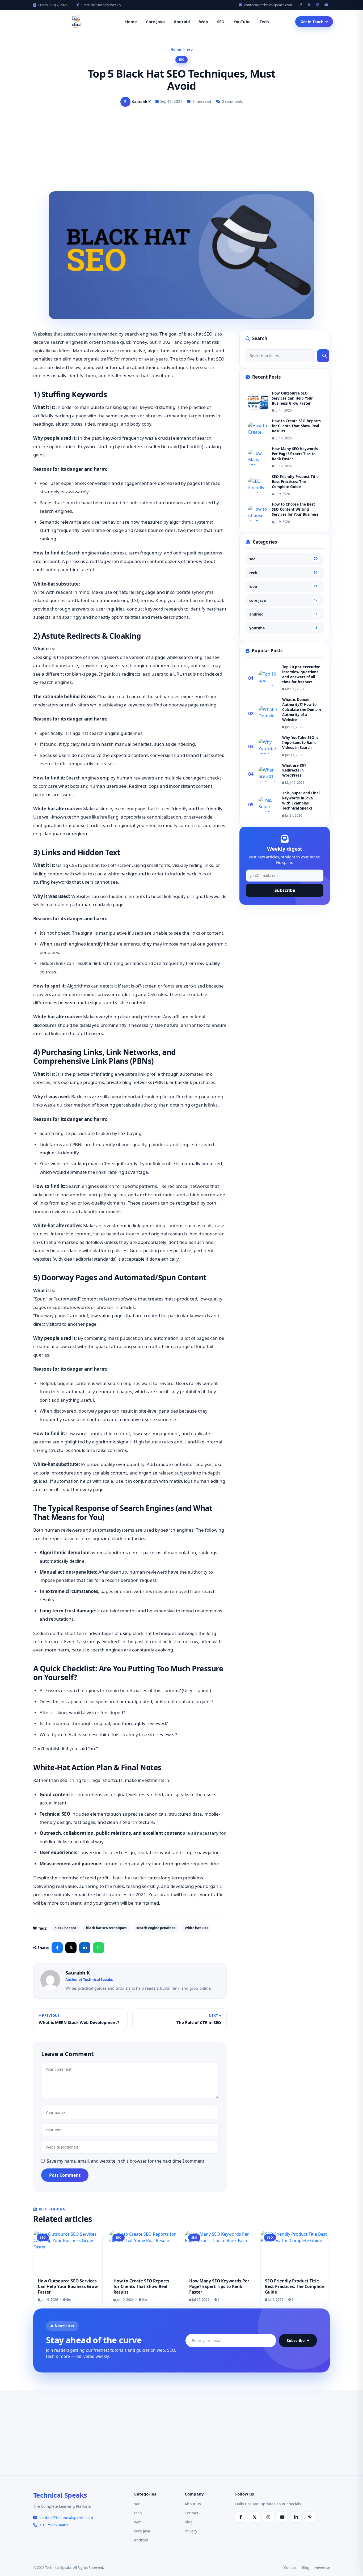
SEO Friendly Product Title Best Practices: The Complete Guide (295, 482)
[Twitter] (310, 5)
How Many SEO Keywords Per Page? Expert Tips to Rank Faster (295, 454)
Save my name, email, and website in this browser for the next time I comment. (126, 2161)
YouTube (242, 22)
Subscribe (285, 891)
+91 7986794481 (54, 2525)
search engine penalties (156, 1928)
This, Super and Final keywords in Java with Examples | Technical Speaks (301, 801)
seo (190, 49)
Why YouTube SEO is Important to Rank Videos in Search (300, 743)
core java (283, 600)
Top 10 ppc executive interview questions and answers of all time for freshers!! (301, 674)
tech (283, 573)
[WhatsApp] (99, 1948)
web (283, 586)
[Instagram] (318, 5)
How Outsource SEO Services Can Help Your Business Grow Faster (292, 398)
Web (204, 22)
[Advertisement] (181, 151)
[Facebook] (302, 5)
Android (182, 22)
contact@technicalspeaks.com (268, 5)
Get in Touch (312, 22)
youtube (283, 628)
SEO (221, 22)
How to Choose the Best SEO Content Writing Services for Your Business (295, 509)
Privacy (191, 2531)
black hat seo (65, 1928)
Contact (191, 2513)
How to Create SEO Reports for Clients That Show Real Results (296, 426)
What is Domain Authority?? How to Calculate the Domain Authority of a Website (302, 710)
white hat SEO (196, 1928)
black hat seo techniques (106, 1928)
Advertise (322, 2567)
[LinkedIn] (85, 1948)
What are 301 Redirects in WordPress (294, 770)
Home (131, 22)
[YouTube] (327, 5)
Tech (264, 22)
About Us (193, 2504)
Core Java (155, 22)
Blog (189, 2522)
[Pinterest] (310, 2517)
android (283, 614)
